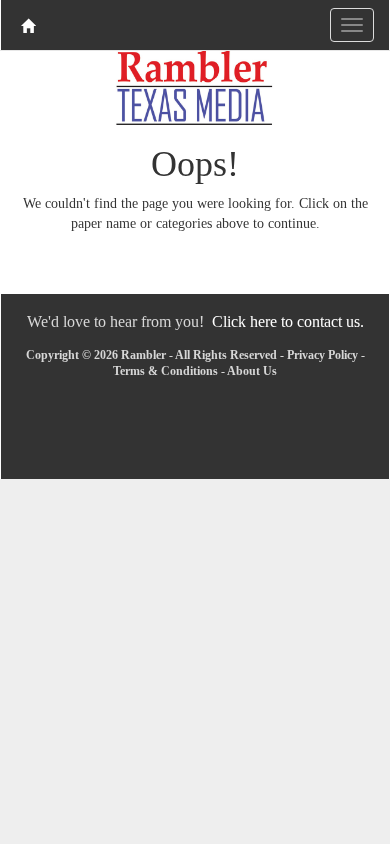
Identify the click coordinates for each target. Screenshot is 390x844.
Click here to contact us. (288, 321)
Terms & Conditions (165, 371)
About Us (252, 371)
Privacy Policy (322, 355)
